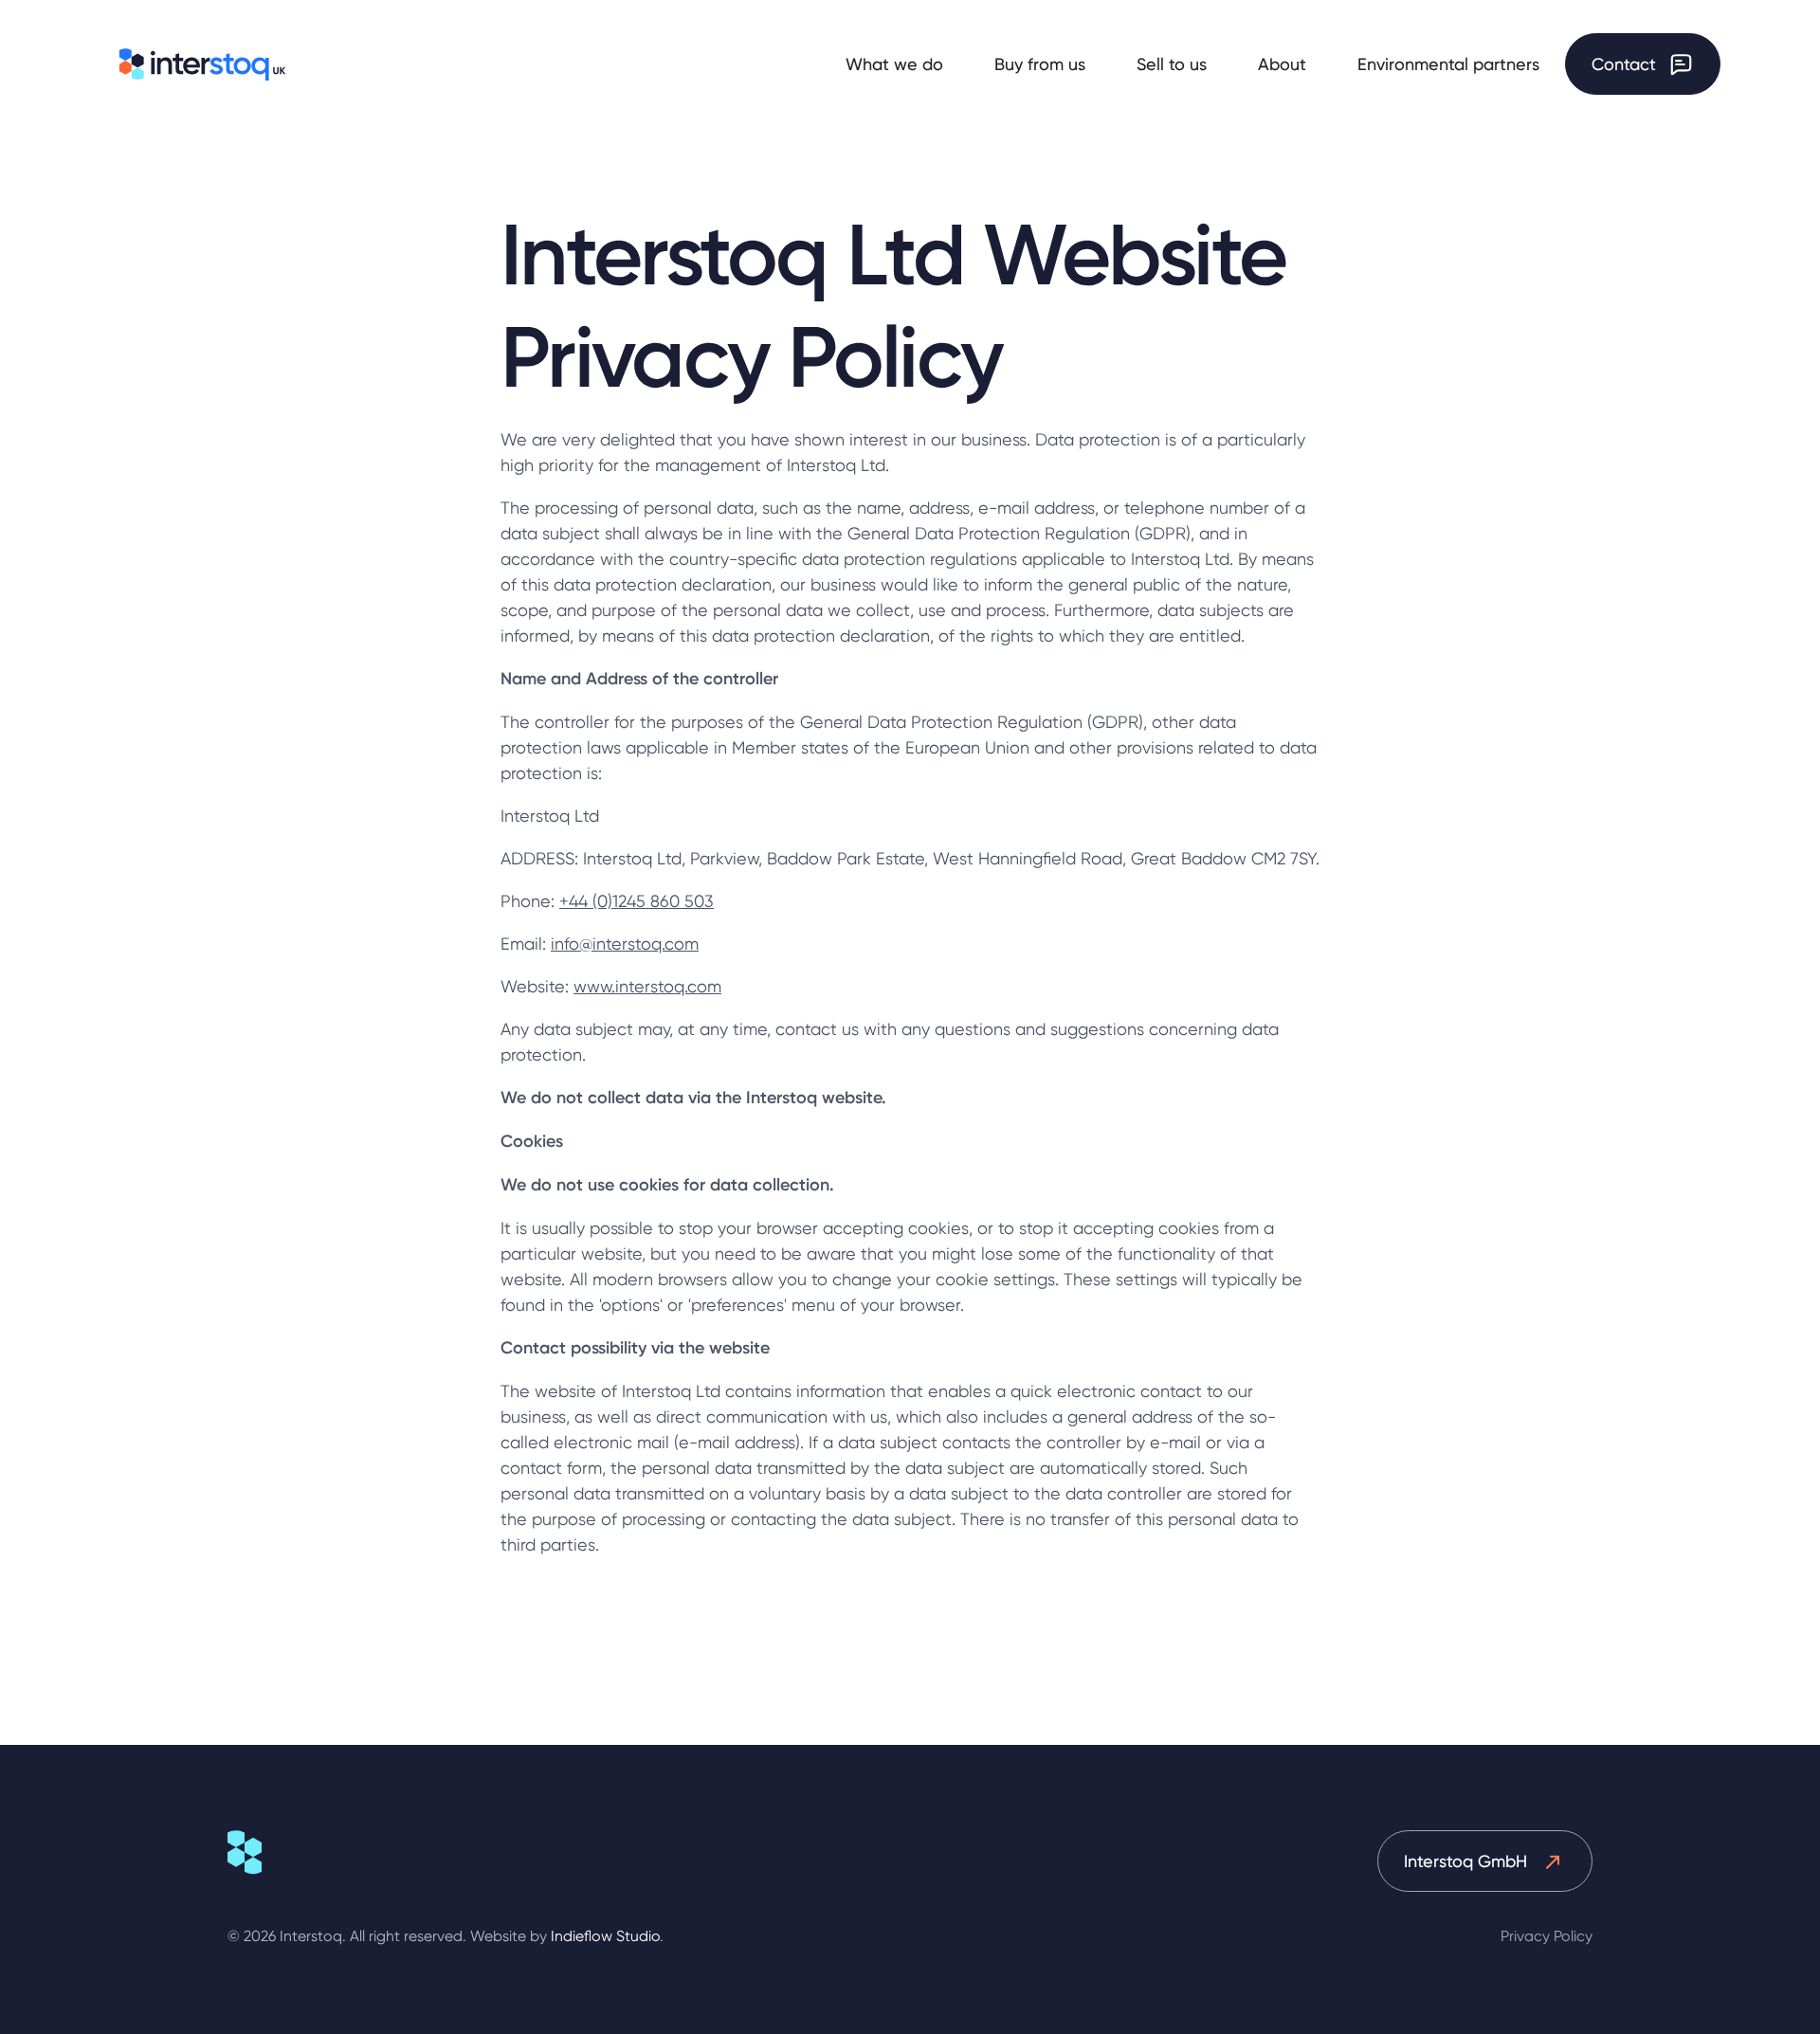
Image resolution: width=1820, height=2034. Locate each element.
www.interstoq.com (647, 986)
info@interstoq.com (625, 944)
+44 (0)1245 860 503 (637, 901)
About (1282, 64)
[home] (203, 64)
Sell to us (1172, 64)
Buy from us (1040, 64)
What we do (894, 64)
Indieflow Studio (605, 1936)
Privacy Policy (1547, 1936)
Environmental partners (1448, 64)
